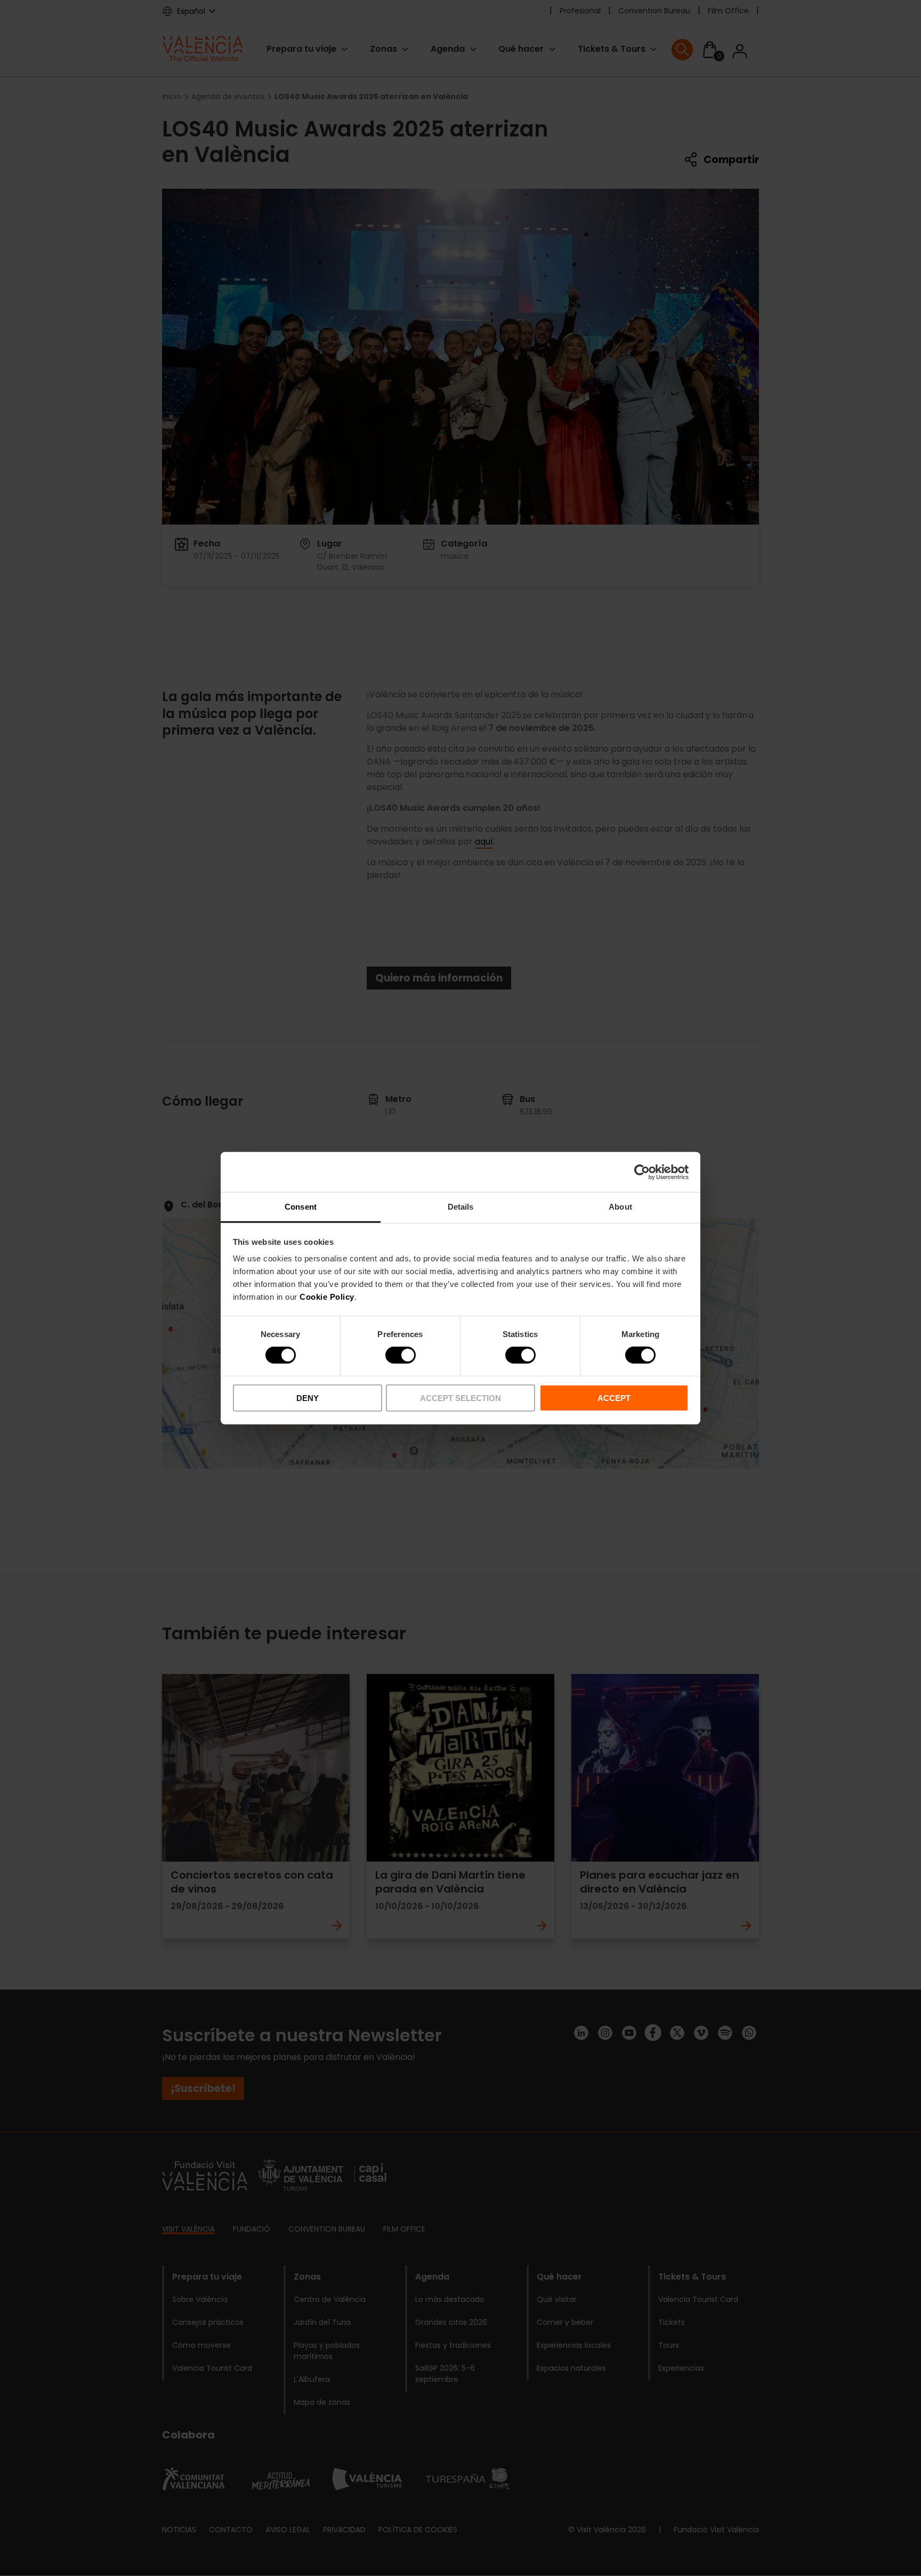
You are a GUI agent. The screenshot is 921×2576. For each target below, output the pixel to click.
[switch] (401, 1355)
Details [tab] (461, 1207)
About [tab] (620, 1207)
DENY (308, 1398)
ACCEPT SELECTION (461, 1398)
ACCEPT (614, 1398)
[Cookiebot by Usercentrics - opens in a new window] (642, 1172)
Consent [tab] (301, 1207)
